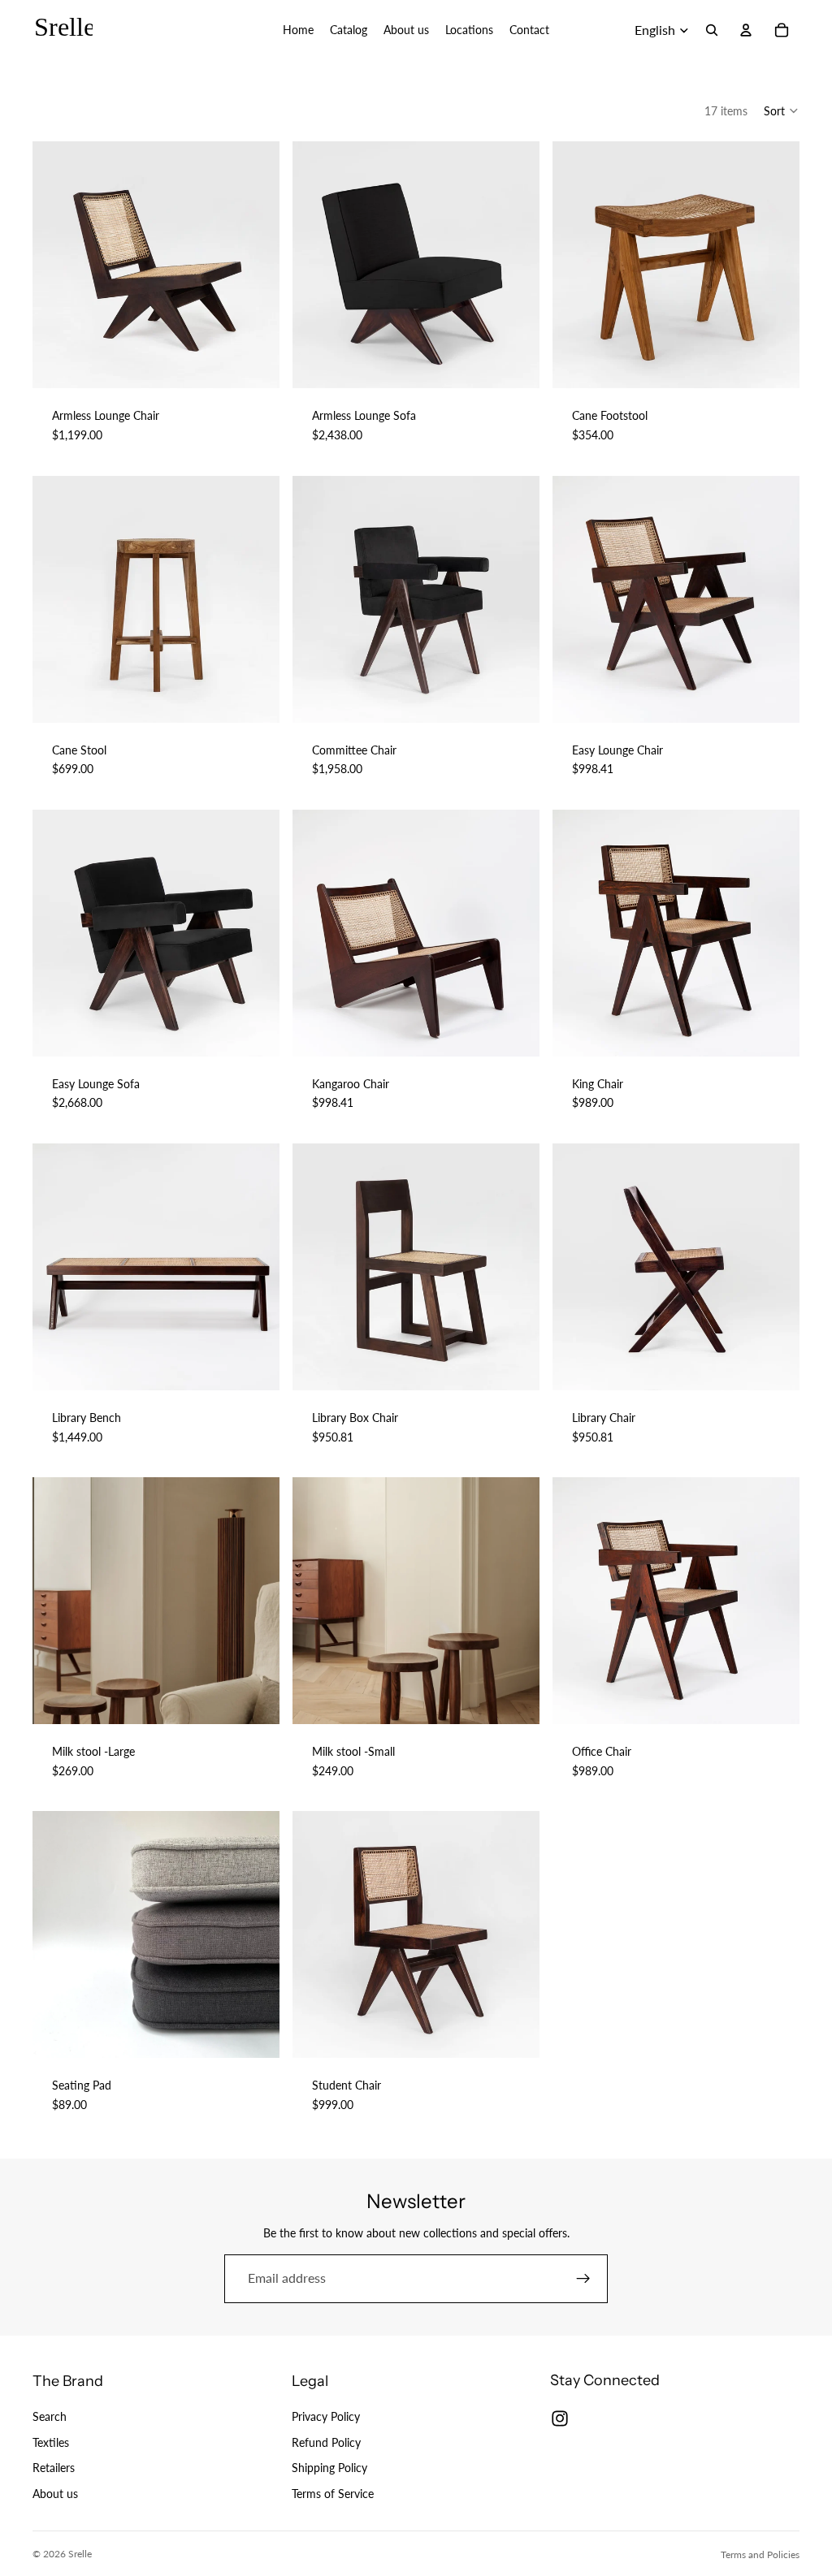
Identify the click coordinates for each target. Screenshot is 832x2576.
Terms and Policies (760, 2554)
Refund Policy (326, 2442)
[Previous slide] (57, 265)
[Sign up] (583, 2279)
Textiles (51, 2442)
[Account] (746, 30)
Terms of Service (333, 2494)
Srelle (80, 2554)
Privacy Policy (326, 2416)
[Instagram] (560, 2418)
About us (55, 2494)
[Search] (712, 30)
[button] (782, 110)
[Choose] (254, 364)
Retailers (54, 2468)
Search (50, 2416)
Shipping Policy (329, 2468)
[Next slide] (255, 265)
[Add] (254, 1699)
